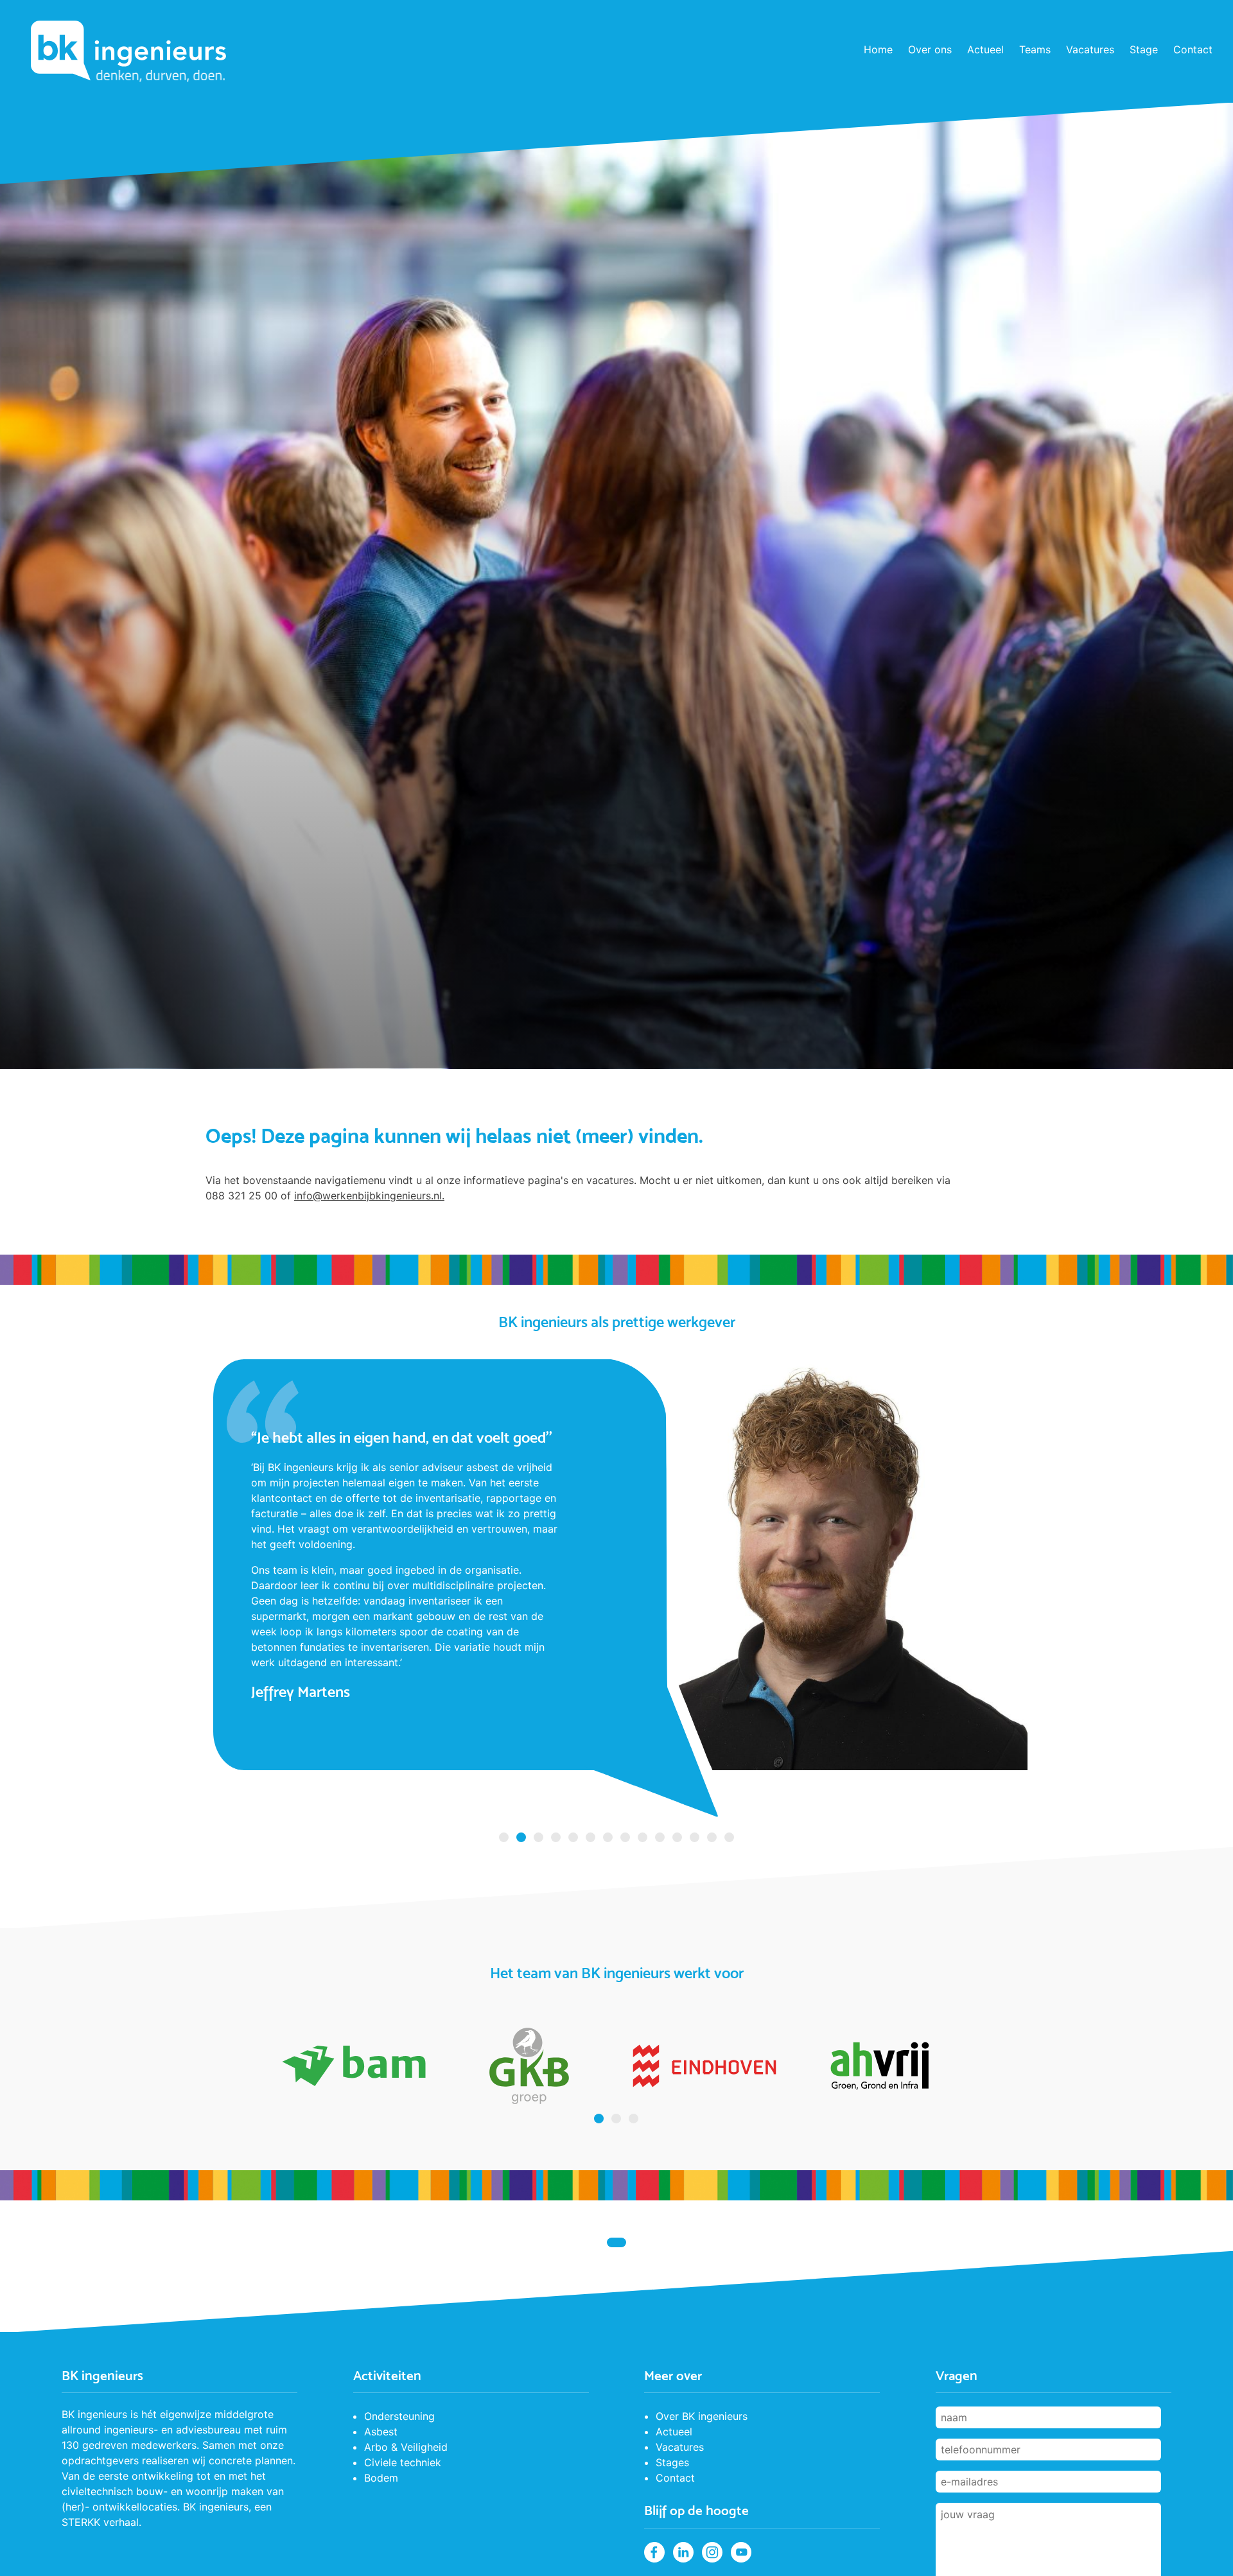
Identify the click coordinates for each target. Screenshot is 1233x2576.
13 (712, 1837)
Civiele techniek (403, 2462)
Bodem (381, 2478)
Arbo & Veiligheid (406, 2447)
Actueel (985, 49)
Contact (1193, 49)
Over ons (930, 49)
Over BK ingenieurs (702, 2416)
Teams (1035, 49)
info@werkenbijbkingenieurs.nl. (369, 1196)
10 (660, 1837)
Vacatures (1090, 49)
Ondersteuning (399, 2416)
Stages (672, 2462)
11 (677, 1837)
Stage (1144, 49)
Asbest (381, 2432)
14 (729, 1837)
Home (878, 49)
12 (695, 1837)
